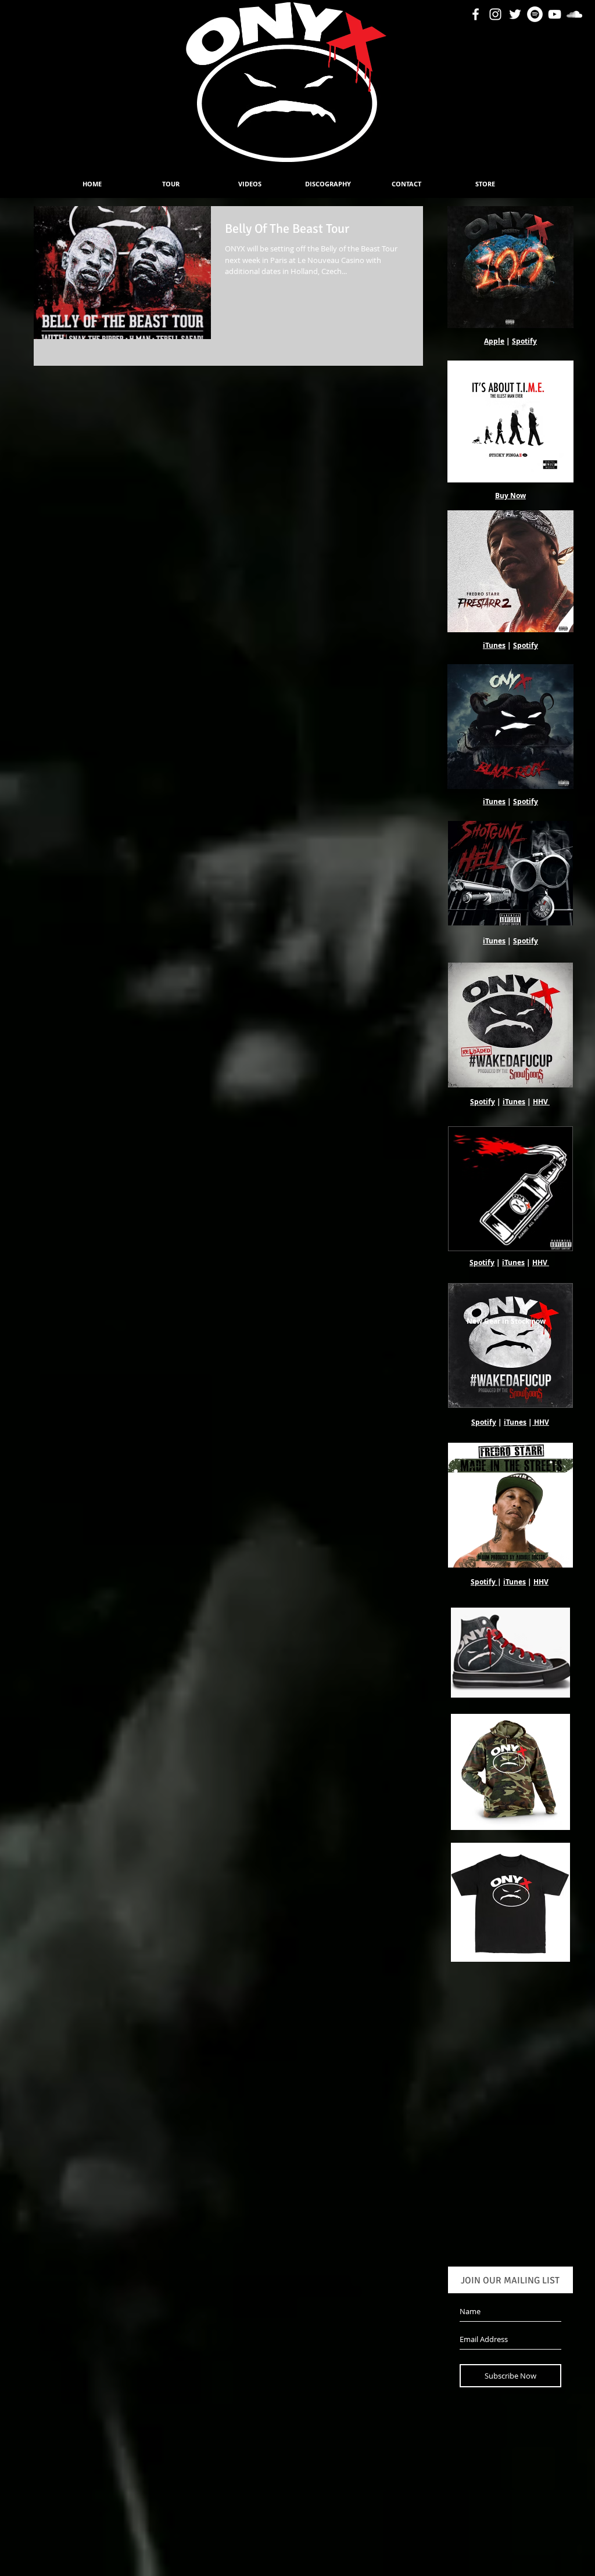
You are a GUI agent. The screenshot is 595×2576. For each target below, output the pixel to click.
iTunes (494, 645)
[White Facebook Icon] (476, 14)
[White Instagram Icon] (495, 14)
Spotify (524, 341)
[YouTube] (555, 14)
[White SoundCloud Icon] (574, 14)
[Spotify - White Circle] (535, 14)
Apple (494, 341)
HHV (540, 1102)
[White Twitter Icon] (515, 14)
